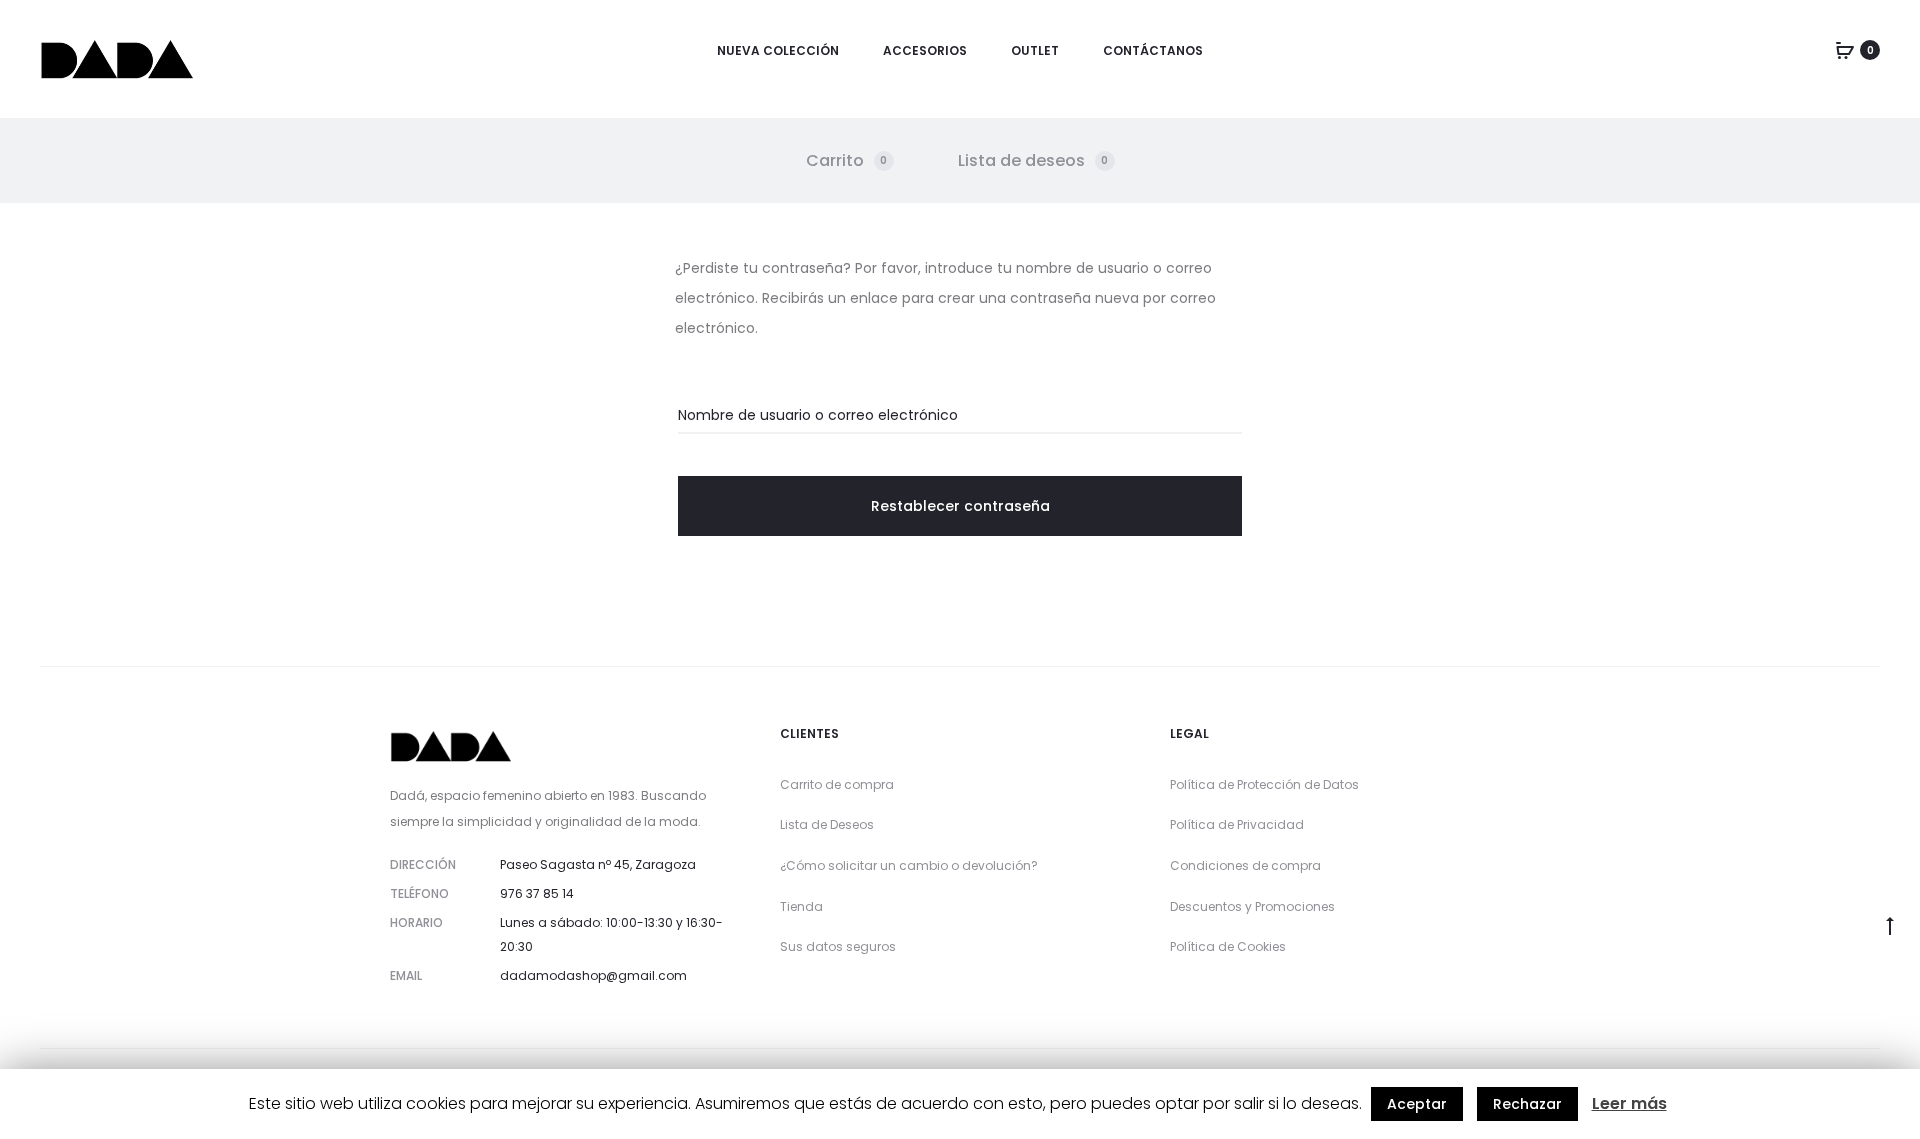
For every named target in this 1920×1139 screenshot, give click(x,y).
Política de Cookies (1228, 946)
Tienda (801, 906)
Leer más (1629, 1103)
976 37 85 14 (537, 893)
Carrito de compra (837, 784)
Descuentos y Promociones (1252, 906)
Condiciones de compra (1245, 865)
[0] (1845, 50)
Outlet (1035, 50)
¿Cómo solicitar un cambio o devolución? (909, 865)
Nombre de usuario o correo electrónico (818, 415)
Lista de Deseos (827, 824)
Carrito (847, 160)
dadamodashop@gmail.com (593, 975)
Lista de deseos (1033, 160)
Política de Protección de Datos (1264, 784)
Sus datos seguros (838, 946)
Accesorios (925, 50)
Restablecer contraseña (960, 506)
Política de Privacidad (1237, 824)
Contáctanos (1153, 50)
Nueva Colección (778, 50)
